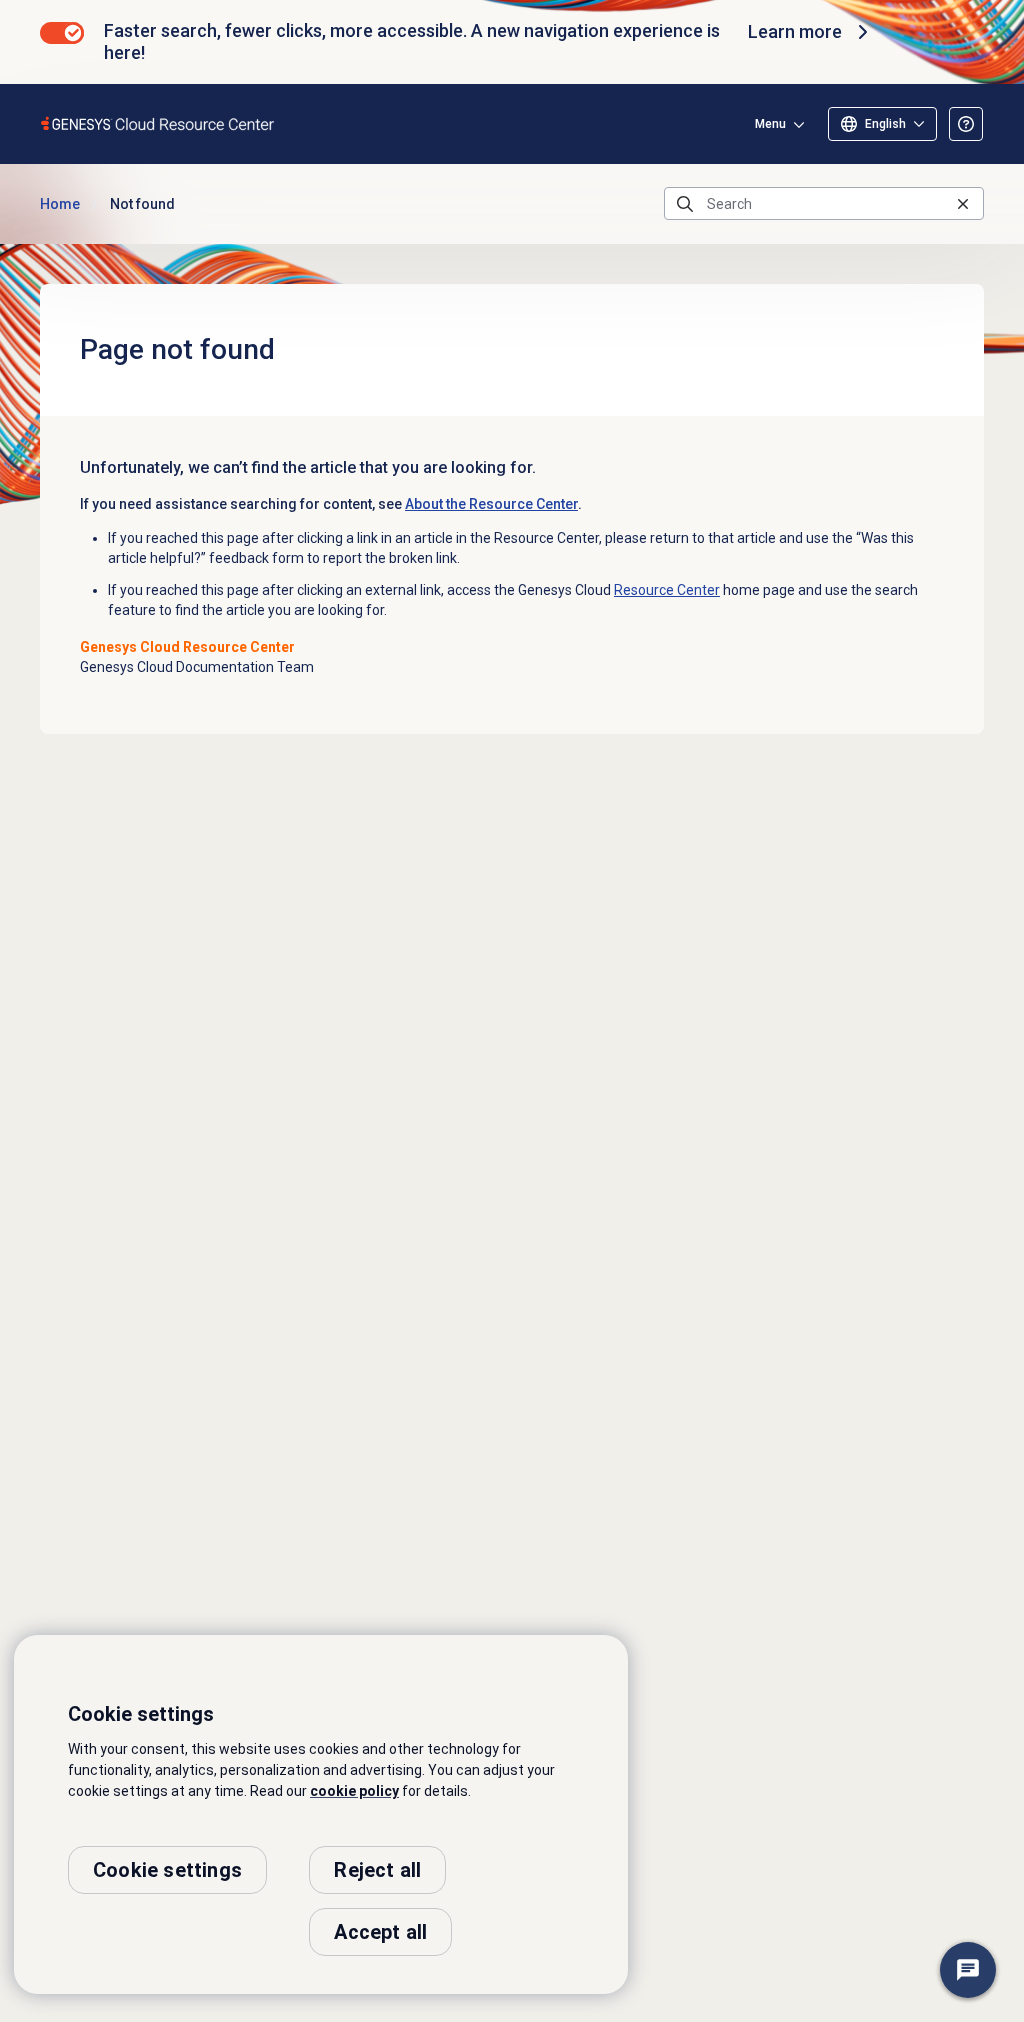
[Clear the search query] (963, 203)
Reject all (377, 1870)
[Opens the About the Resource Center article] (966, 124)
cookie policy (354, 1791)
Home (60, 204)
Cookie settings (167, 1870)
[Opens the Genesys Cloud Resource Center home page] (158, 123)
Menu (770, 124)
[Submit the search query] (685, 204)
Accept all (380, 1932)
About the (491, 504)
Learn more (795, 31)
